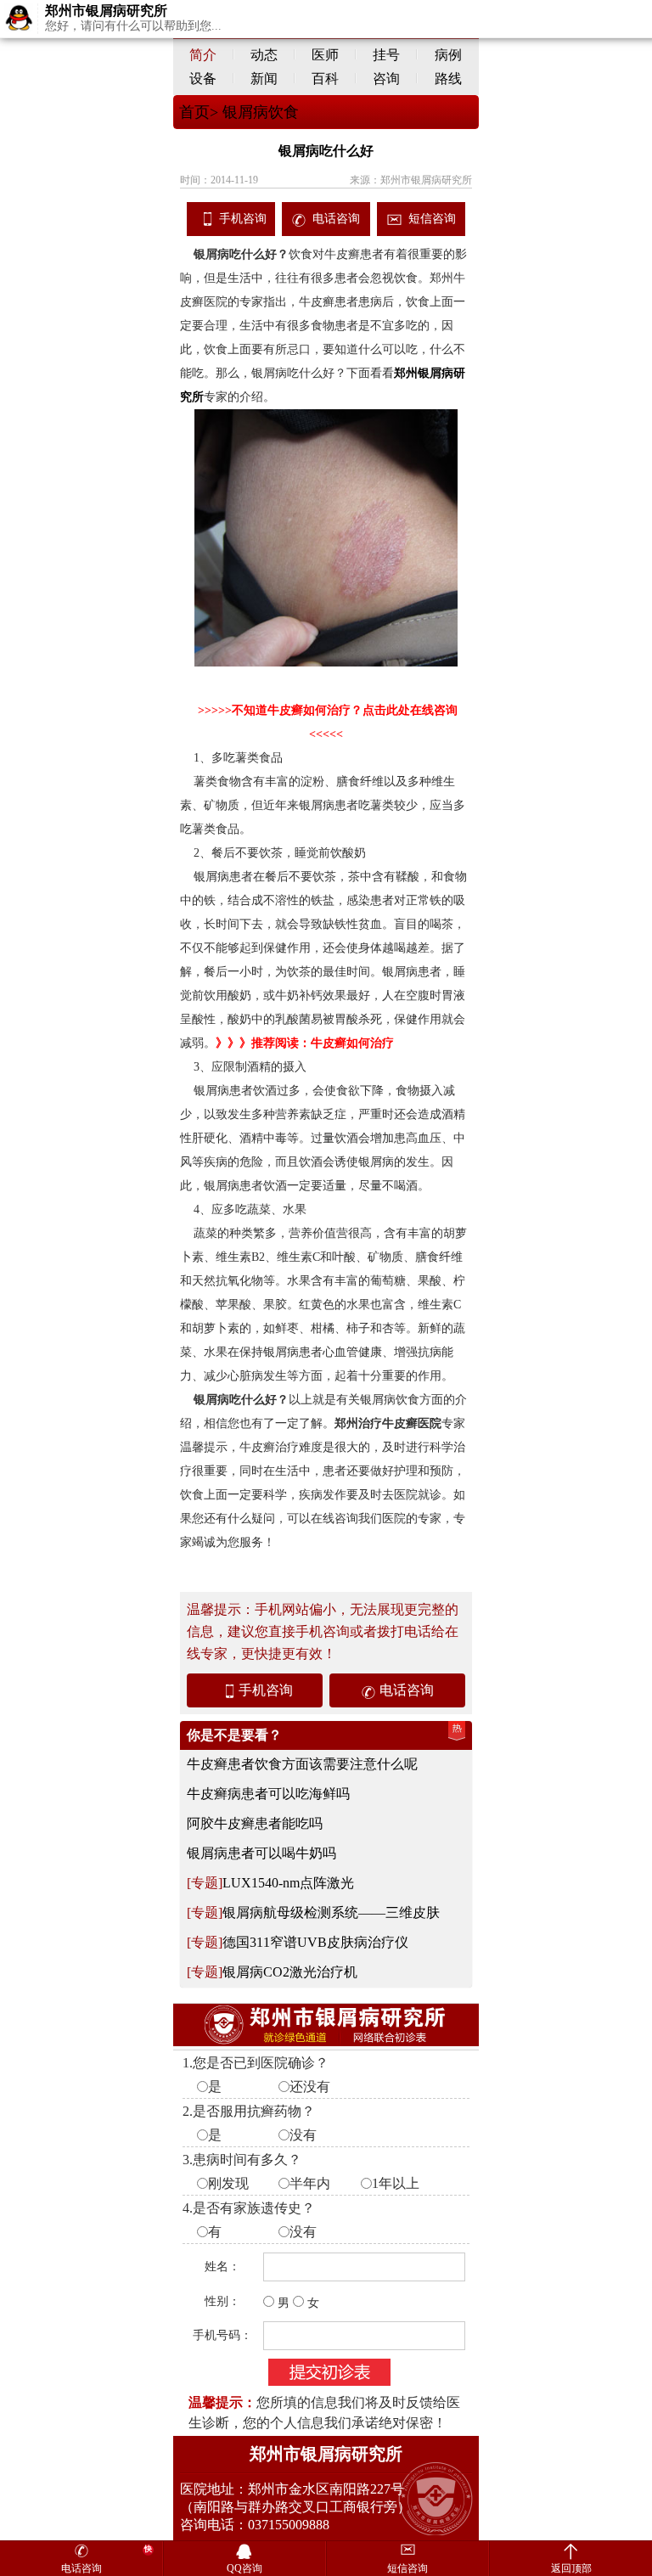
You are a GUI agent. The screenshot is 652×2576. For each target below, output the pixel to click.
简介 (203, 55)
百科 (325, 79)
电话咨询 (336, 219)
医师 (325, 55)
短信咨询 (432, 219)
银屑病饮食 (259, 112)
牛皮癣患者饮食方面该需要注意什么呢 (302, 1764)
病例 (448, 55)
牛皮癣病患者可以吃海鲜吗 (268, 1794)
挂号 (386, 55)
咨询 (386, 79)
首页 (194, 112)
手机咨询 (243, 219)
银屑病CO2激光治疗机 (290, 1972)
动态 (264, 55)
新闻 (264, 79)
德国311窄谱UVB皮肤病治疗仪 (315, 1942)
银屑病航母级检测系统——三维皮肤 (331, 1912)
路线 (448, 79)
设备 (203, 79)
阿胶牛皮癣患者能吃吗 (255, 1823)
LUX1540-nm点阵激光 (288, 1883)
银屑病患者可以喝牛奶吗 (261, 1853)
